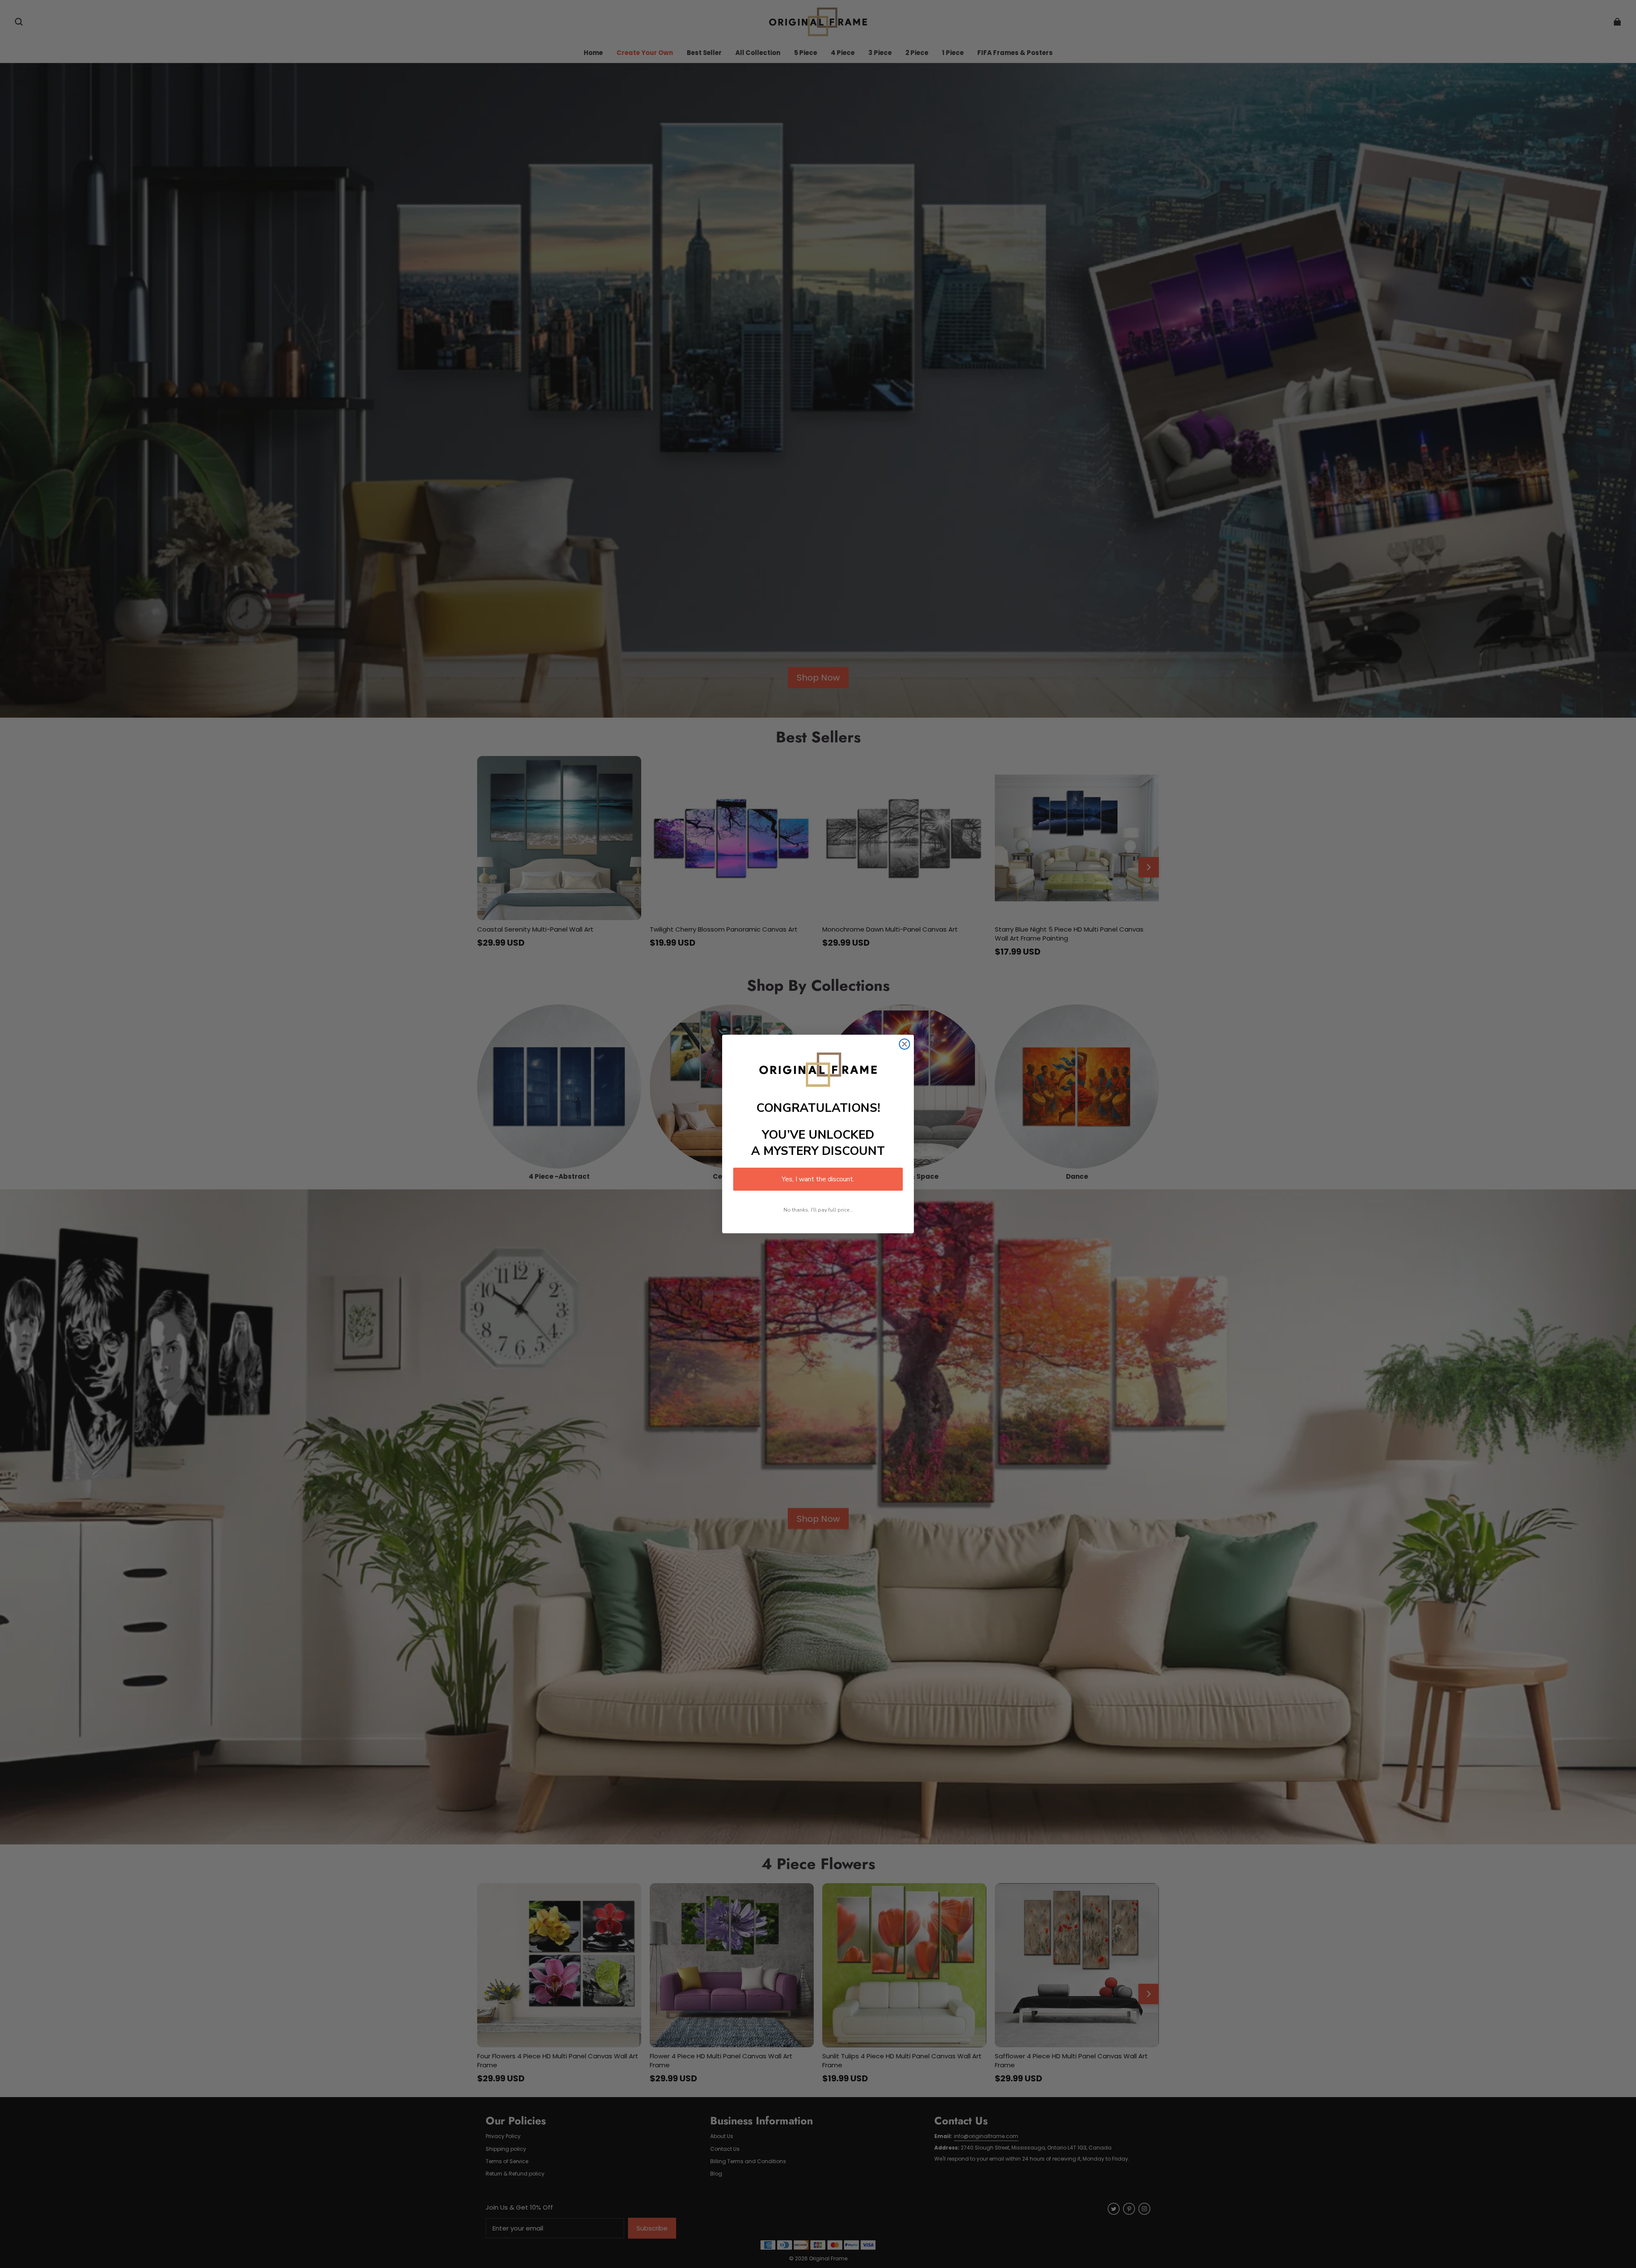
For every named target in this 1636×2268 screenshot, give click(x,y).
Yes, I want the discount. (818, 1179)
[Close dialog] (904, 1044)
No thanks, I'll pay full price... (818, 1210)
